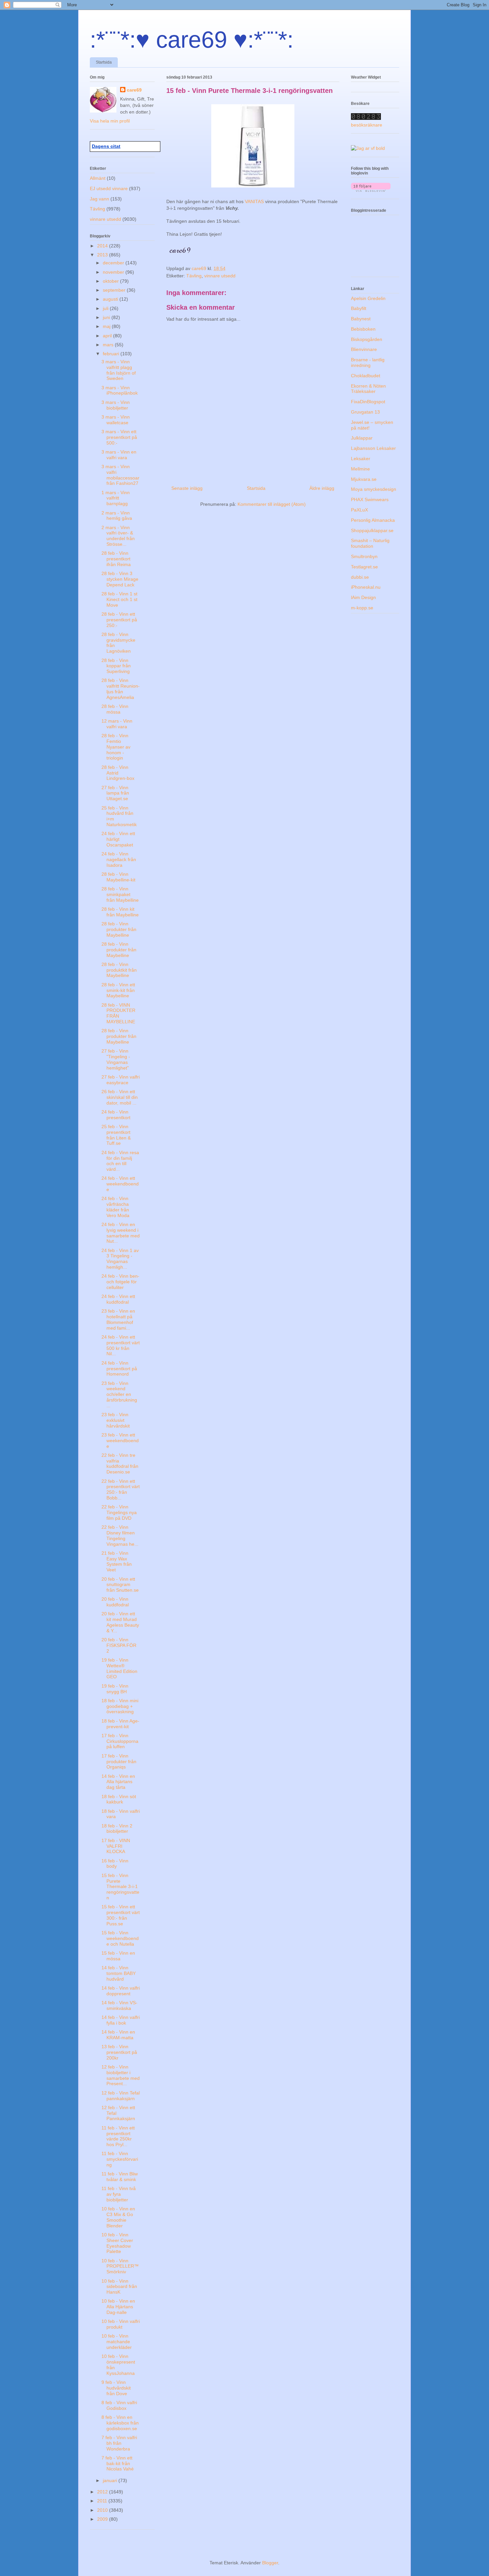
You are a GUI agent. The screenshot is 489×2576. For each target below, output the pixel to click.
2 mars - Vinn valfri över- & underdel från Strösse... (118, 536)
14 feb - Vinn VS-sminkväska (119, 2005)
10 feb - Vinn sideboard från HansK (119, 2287)
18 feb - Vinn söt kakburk (119, 1799)
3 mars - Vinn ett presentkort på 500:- (119, 437)
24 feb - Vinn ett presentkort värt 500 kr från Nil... (121, 1345)
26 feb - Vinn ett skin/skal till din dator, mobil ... (120, 1097)
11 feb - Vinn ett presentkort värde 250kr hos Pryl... (118, 2136)
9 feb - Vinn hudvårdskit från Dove (116, 2388)
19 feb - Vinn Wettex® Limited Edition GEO (119, 1668)
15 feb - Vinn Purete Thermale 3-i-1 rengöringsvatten (120, 1887)
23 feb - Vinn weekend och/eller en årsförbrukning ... (119, 1394)
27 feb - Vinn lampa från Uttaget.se (115, 793)
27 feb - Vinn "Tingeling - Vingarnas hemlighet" (116, 1059)
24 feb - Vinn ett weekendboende (120, 1184)
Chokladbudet (366, 376)
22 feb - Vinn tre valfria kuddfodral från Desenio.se (120, 1463)
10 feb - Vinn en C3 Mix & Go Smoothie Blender (118, 2217)
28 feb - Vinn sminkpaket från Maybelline (120, 894)
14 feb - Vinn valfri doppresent (121, 1991)
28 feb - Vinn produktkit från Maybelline (119, 970)
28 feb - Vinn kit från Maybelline (120, 912)
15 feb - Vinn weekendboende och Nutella (120, 1938)
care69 (134, 90)
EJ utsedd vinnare (109, 188)
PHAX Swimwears (370, 499)
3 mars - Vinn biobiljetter (116, 405)
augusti (111, 299)
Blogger (270, 2563)
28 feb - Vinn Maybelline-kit (118, 877)
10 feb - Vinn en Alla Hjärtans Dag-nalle (118, 2307)
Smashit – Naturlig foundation (370, 543)
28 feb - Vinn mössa (115, 709)
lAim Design (363, 597)
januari (111, 2480)
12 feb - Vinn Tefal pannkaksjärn (121, 2096)
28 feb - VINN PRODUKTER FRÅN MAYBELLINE (118, 1013)
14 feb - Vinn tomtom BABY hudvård (119, 1973)
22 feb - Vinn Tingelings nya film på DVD (119, 1512)
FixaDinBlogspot (368, 402)
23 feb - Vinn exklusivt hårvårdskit (116, 1420)
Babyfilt (359, 308)
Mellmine (360, 469)
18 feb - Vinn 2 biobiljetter (117, 1829)
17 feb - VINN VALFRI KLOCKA (116, 1846)
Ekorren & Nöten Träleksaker (368, 389)
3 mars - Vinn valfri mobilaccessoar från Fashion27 (120, 475)
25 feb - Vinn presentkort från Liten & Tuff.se (116, 1135)
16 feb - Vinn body (115, 1864)
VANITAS (255, 201)
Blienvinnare (364, 349)
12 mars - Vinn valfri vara (117, 724)
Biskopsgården (367, 339)
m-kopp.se (362, 608)
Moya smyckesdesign (374, 489)
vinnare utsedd (220, 276)
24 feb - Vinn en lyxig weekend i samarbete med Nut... (121, 1233)
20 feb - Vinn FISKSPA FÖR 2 (119, 1645)
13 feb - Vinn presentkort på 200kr (119, 2052)
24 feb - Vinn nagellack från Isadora (119, 859)
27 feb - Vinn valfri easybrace (121, 1080)
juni (107, 317)
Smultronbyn (364, 556)
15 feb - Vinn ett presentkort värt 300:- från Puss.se (121, 1915)
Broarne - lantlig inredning (368, 362)
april (108, 336)
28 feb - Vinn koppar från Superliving (116, 666)
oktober (111, 281)
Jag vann (99, 199)
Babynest (361, 319)
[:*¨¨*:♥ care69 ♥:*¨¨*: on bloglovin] (371, 190)
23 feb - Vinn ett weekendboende (120, 1441)
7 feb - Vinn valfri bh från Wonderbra (119, 2443)
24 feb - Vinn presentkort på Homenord (119, 1369)
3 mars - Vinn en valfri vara (119, 455)
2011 (103, 2501)
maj (107, 326)
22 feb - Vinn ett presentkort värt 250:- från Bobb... (121, 1489)
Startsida (104, 62)
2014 (103, 246)
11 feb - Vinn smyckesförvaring (120, 2159)
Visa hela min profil (110, 121)
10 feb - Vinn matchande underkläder (117, 2342)
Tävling (194, 276)
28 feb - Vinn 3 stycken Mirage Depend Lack (120, 579)
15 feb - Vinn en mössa (118, 1956)
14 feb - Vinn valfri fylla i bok (121, 2020)
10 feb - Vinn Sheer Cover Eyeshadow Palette (117, 2243)
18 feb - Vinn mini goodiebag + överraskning (120, 1706)
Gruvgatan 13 (365, 412)
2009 (103, 2519)
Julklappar (362, 438)
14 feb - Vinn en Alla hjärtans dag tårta (118, 1782)
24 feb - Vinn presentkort (116, 1115)
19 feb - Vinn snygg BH (115, 1689)
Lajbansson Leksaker (373, 448)
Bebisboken (363, 329)
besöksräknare (367, 125)
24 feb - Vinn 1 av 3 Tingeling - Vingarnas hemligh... (120, 1259)
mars (109, 345)
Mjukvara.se (364, 479)
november (114, 272)
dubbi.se (360, 577)
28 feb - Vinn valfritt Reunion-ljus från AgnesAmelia (121, 689)
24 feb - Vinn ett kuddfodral (118, 1299)
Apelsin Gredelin (368, 298)
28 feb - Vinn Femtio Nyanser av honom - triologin (116, 747)
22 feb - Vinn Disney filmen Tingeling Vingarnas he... (120, 1535)
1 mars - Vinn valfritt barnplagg (116, 498)
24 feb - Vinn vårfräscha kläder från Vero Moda (115, 1207)
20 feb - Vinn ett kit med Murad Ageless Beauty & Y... (120, 1622)
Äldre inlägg (322, 488)
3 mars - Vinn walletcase (116, 420)
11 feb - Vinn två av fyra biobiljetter (119, 2194)
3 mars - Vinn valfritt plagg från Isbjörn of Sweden (119, 370)
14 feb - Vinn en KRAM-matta (118, 2035)
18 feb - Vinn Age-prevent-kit (120, 1724)
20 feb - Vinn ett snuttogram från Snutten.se (120, 1585)
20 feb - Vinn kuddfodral (115, 1602)
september (115, 290)
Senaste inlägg (187, 488)
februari (112, 354)
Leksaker (361, 459)
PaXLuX (359, 510)
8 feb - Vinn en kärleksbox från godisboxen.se (120, 2423)
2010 (103, 2510)
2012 (103, 2492)
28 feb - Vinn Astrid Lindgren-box (118, 773)
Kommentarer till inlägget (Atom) (272, 504)
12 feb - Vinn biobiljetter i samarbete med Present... (121, 2075)
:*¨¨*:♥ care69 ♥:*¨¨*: (192, 40)
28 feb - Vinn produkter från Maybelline (119, 929)
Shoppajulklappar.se (372, 530)
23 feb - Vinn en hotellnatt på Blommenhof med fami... (118, 1319)
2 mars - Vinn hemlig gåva (117, 516)
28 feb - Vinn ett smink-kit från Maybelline (118, 990)
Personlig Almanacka (373, 520)
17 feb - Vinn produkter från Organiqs (119, 1762)
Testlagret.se (364, 567)
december (114, 263)
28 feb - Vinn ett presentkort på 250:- (119, 620)
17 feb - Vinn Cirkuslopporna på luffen (120, 1741)
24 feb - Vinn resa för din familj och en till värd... (120, 1161)
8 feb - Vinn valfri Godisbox (119, 2405)
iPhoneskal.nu (366, 587)
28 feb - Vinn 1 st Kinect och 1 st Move (119, 599)
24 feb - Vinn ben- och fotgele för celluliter (120, 1282)
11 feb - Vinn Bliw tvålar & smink (120, 2177)
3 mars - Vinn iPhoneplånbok (120, 390)
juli (106, 308)
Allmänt (98, 178)
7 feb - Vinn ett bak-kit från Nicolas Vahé (118, 2463)
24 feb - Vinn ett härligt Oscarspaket (118, 839)
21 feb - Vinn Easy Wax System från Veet (117, 1561)
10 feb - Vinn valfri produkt (121, 2324)
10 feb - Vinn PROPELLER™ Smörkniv (120, 2266)
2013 (103, 255)
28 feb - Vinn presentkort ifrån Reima (116, 559)
